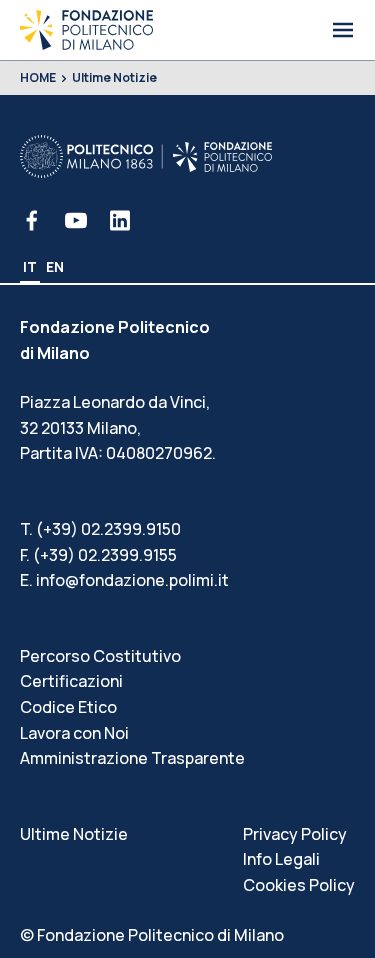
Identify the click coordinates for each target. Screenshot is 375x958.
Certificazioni (71, 681)
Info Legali (281, 859)
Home (38, 77)
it (30, 266)
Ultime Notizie (114, 77)
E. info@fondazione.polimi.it (124, 580)
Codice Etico (68, 707)
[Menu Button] (343, 30)
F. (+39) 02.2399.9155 (98, 555)
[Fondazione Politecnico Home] (86, 30)
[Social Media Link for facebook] (32, 220)
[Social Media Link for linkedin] (120, 220)
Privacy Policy (295, 834)
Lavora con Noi (74, 733)
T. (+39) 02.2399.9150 (100, 529)
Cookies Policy (299, 885)
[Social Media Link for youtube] (76, 220)
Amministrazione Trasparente (132, 758)
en (55, 266)
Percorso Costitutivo (100, 656)
